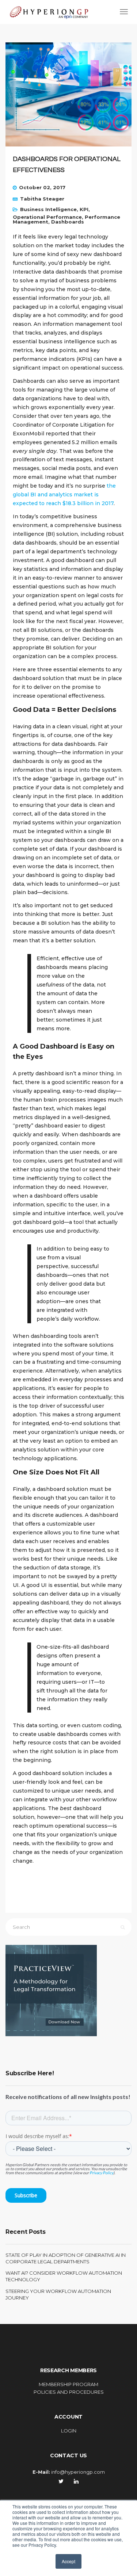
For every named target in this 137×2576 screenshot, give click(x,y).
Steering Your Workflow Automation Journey (58, 2294)
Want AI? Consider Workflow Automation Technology (64, 2276)
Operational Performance (47, 217)
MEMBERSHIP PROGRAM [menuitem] (68, 2384)
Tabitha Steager (42, 199)
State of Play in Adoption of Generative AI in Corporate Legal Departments (66, 2258)
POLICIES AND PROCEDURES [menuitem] (69, 2392)
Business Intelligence (48, 209)
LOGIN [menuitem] (69, 2431)
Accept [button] (68, 2561)
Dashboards (68, 222)
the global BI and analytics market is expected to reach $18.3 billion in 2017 (64, 495)
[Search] (123, 1927)
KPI (84, 209)
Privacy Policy (101, 2173)
